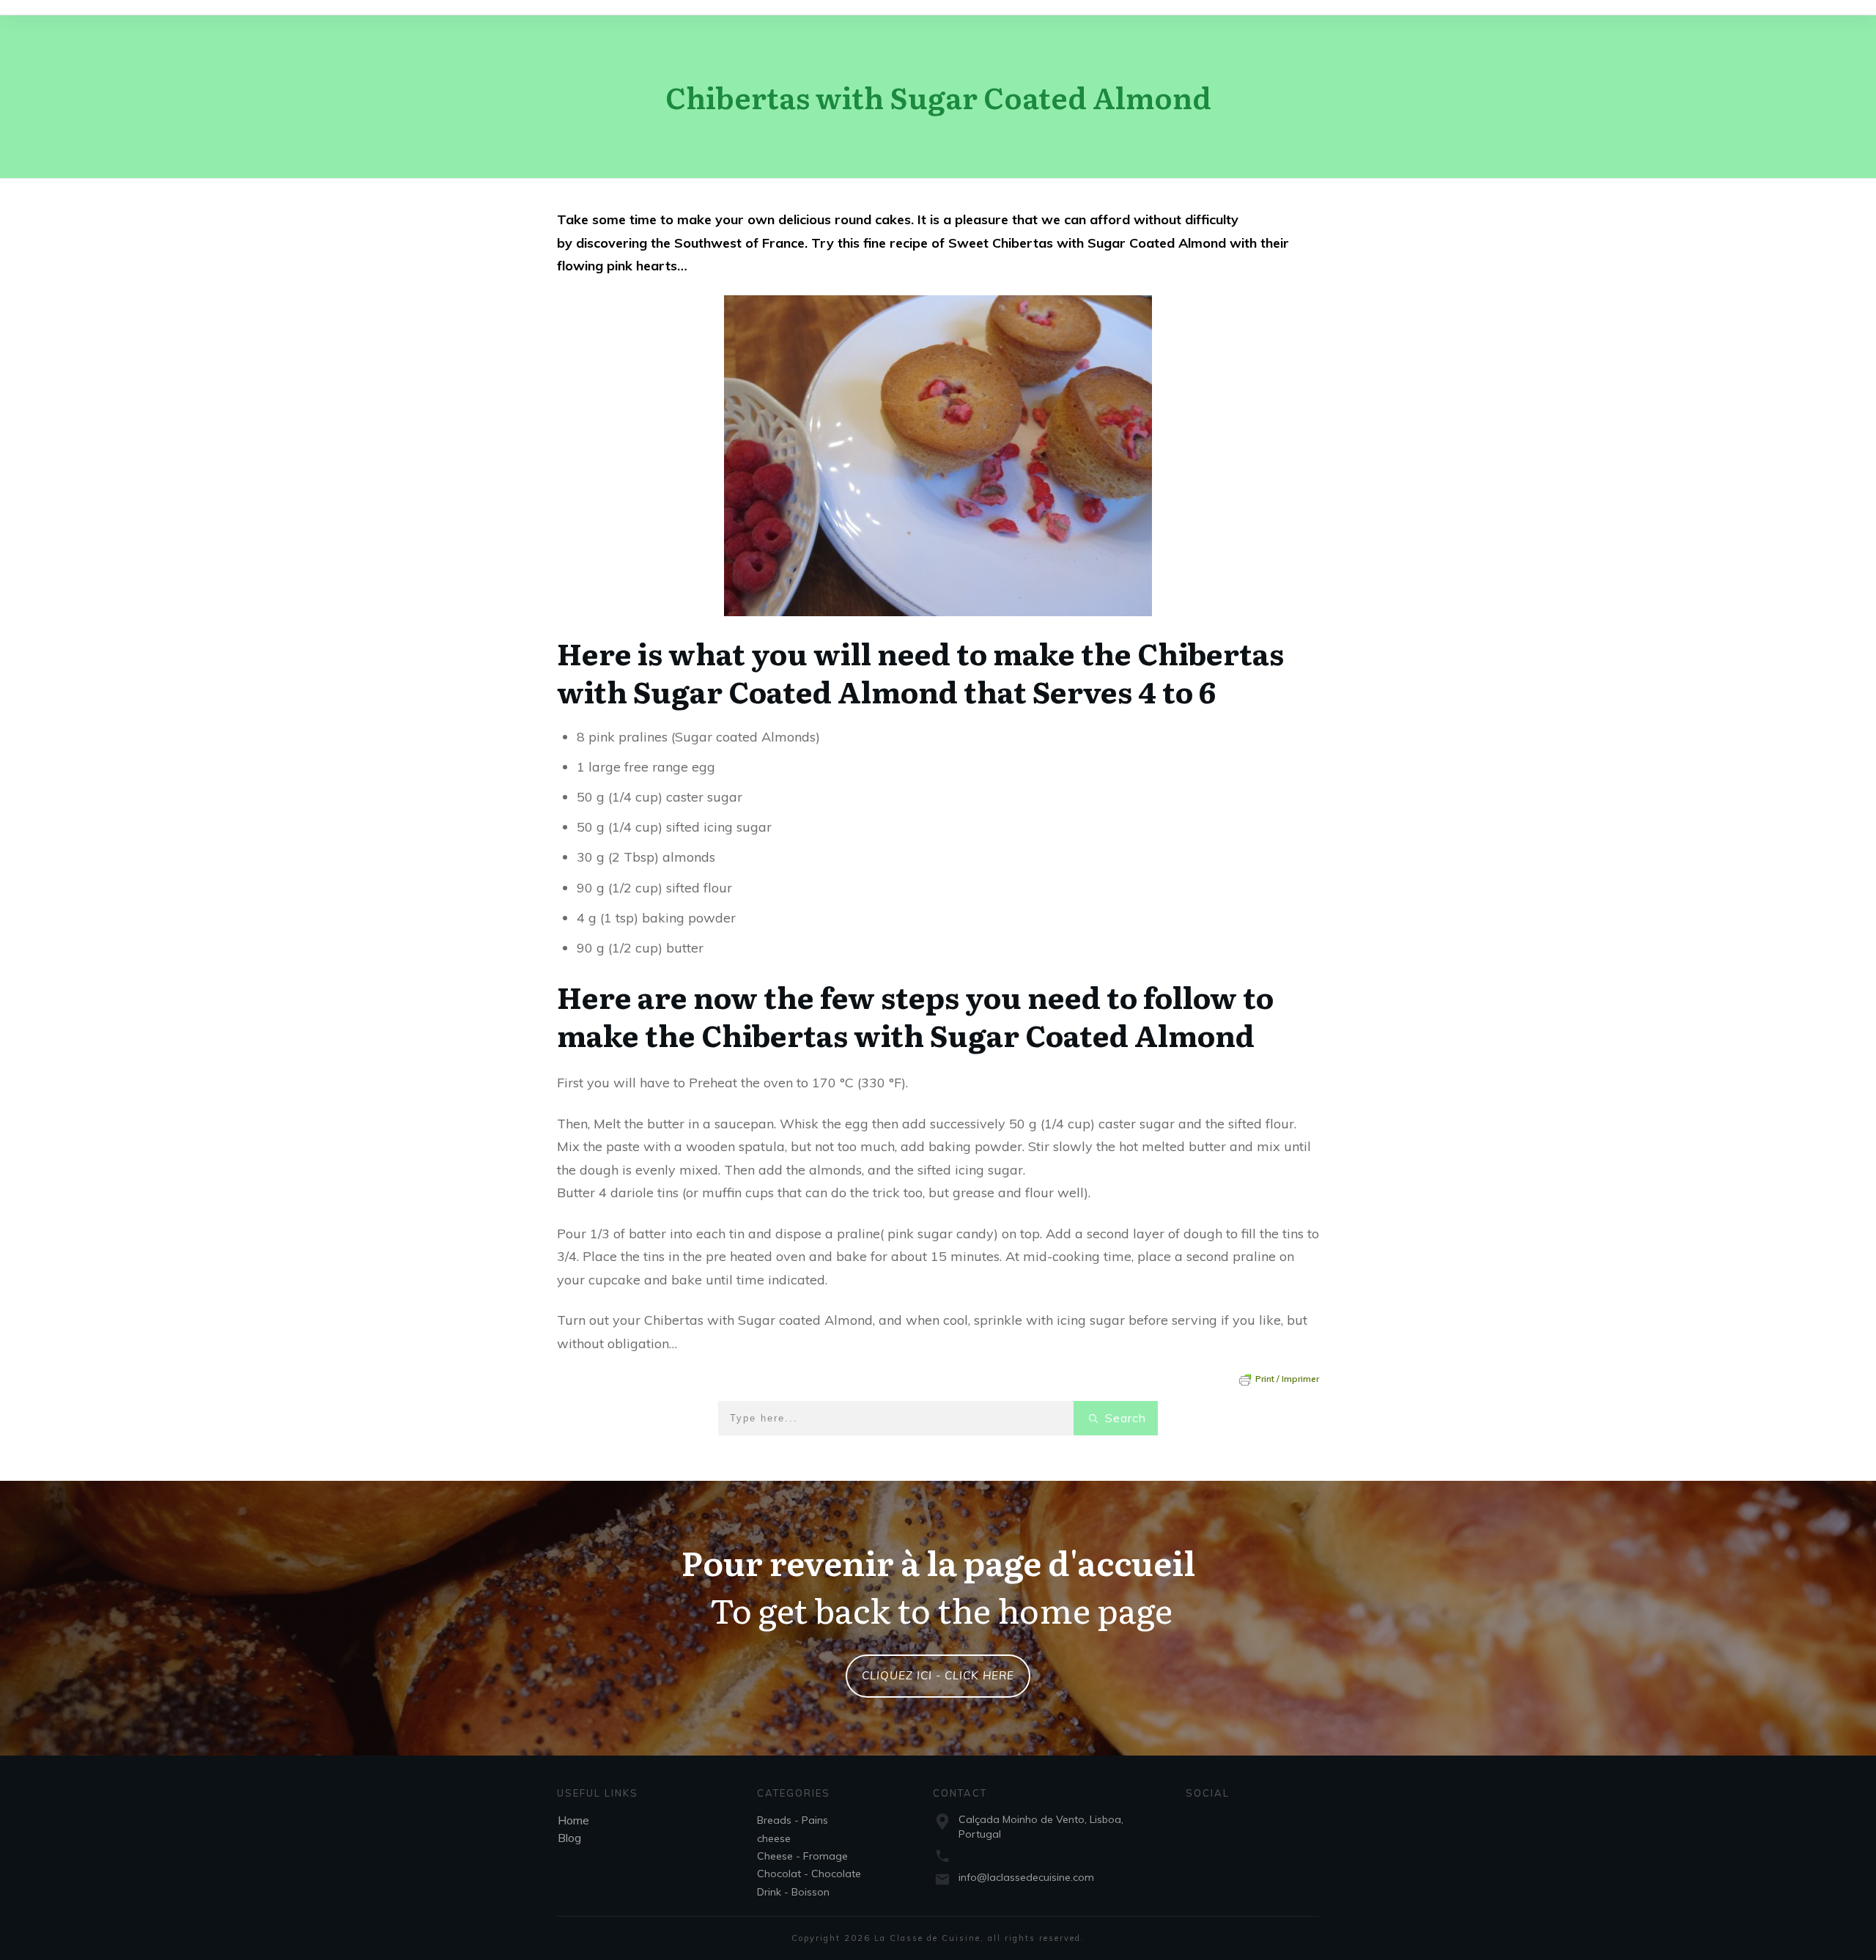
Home (573, 1820)
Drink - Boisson (793, 1892)
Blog (569, 1838)
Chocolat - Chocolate (809, 1874)
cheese (774, 1838)
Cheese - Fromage (802, 1856)
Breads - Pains (793, 1820)
